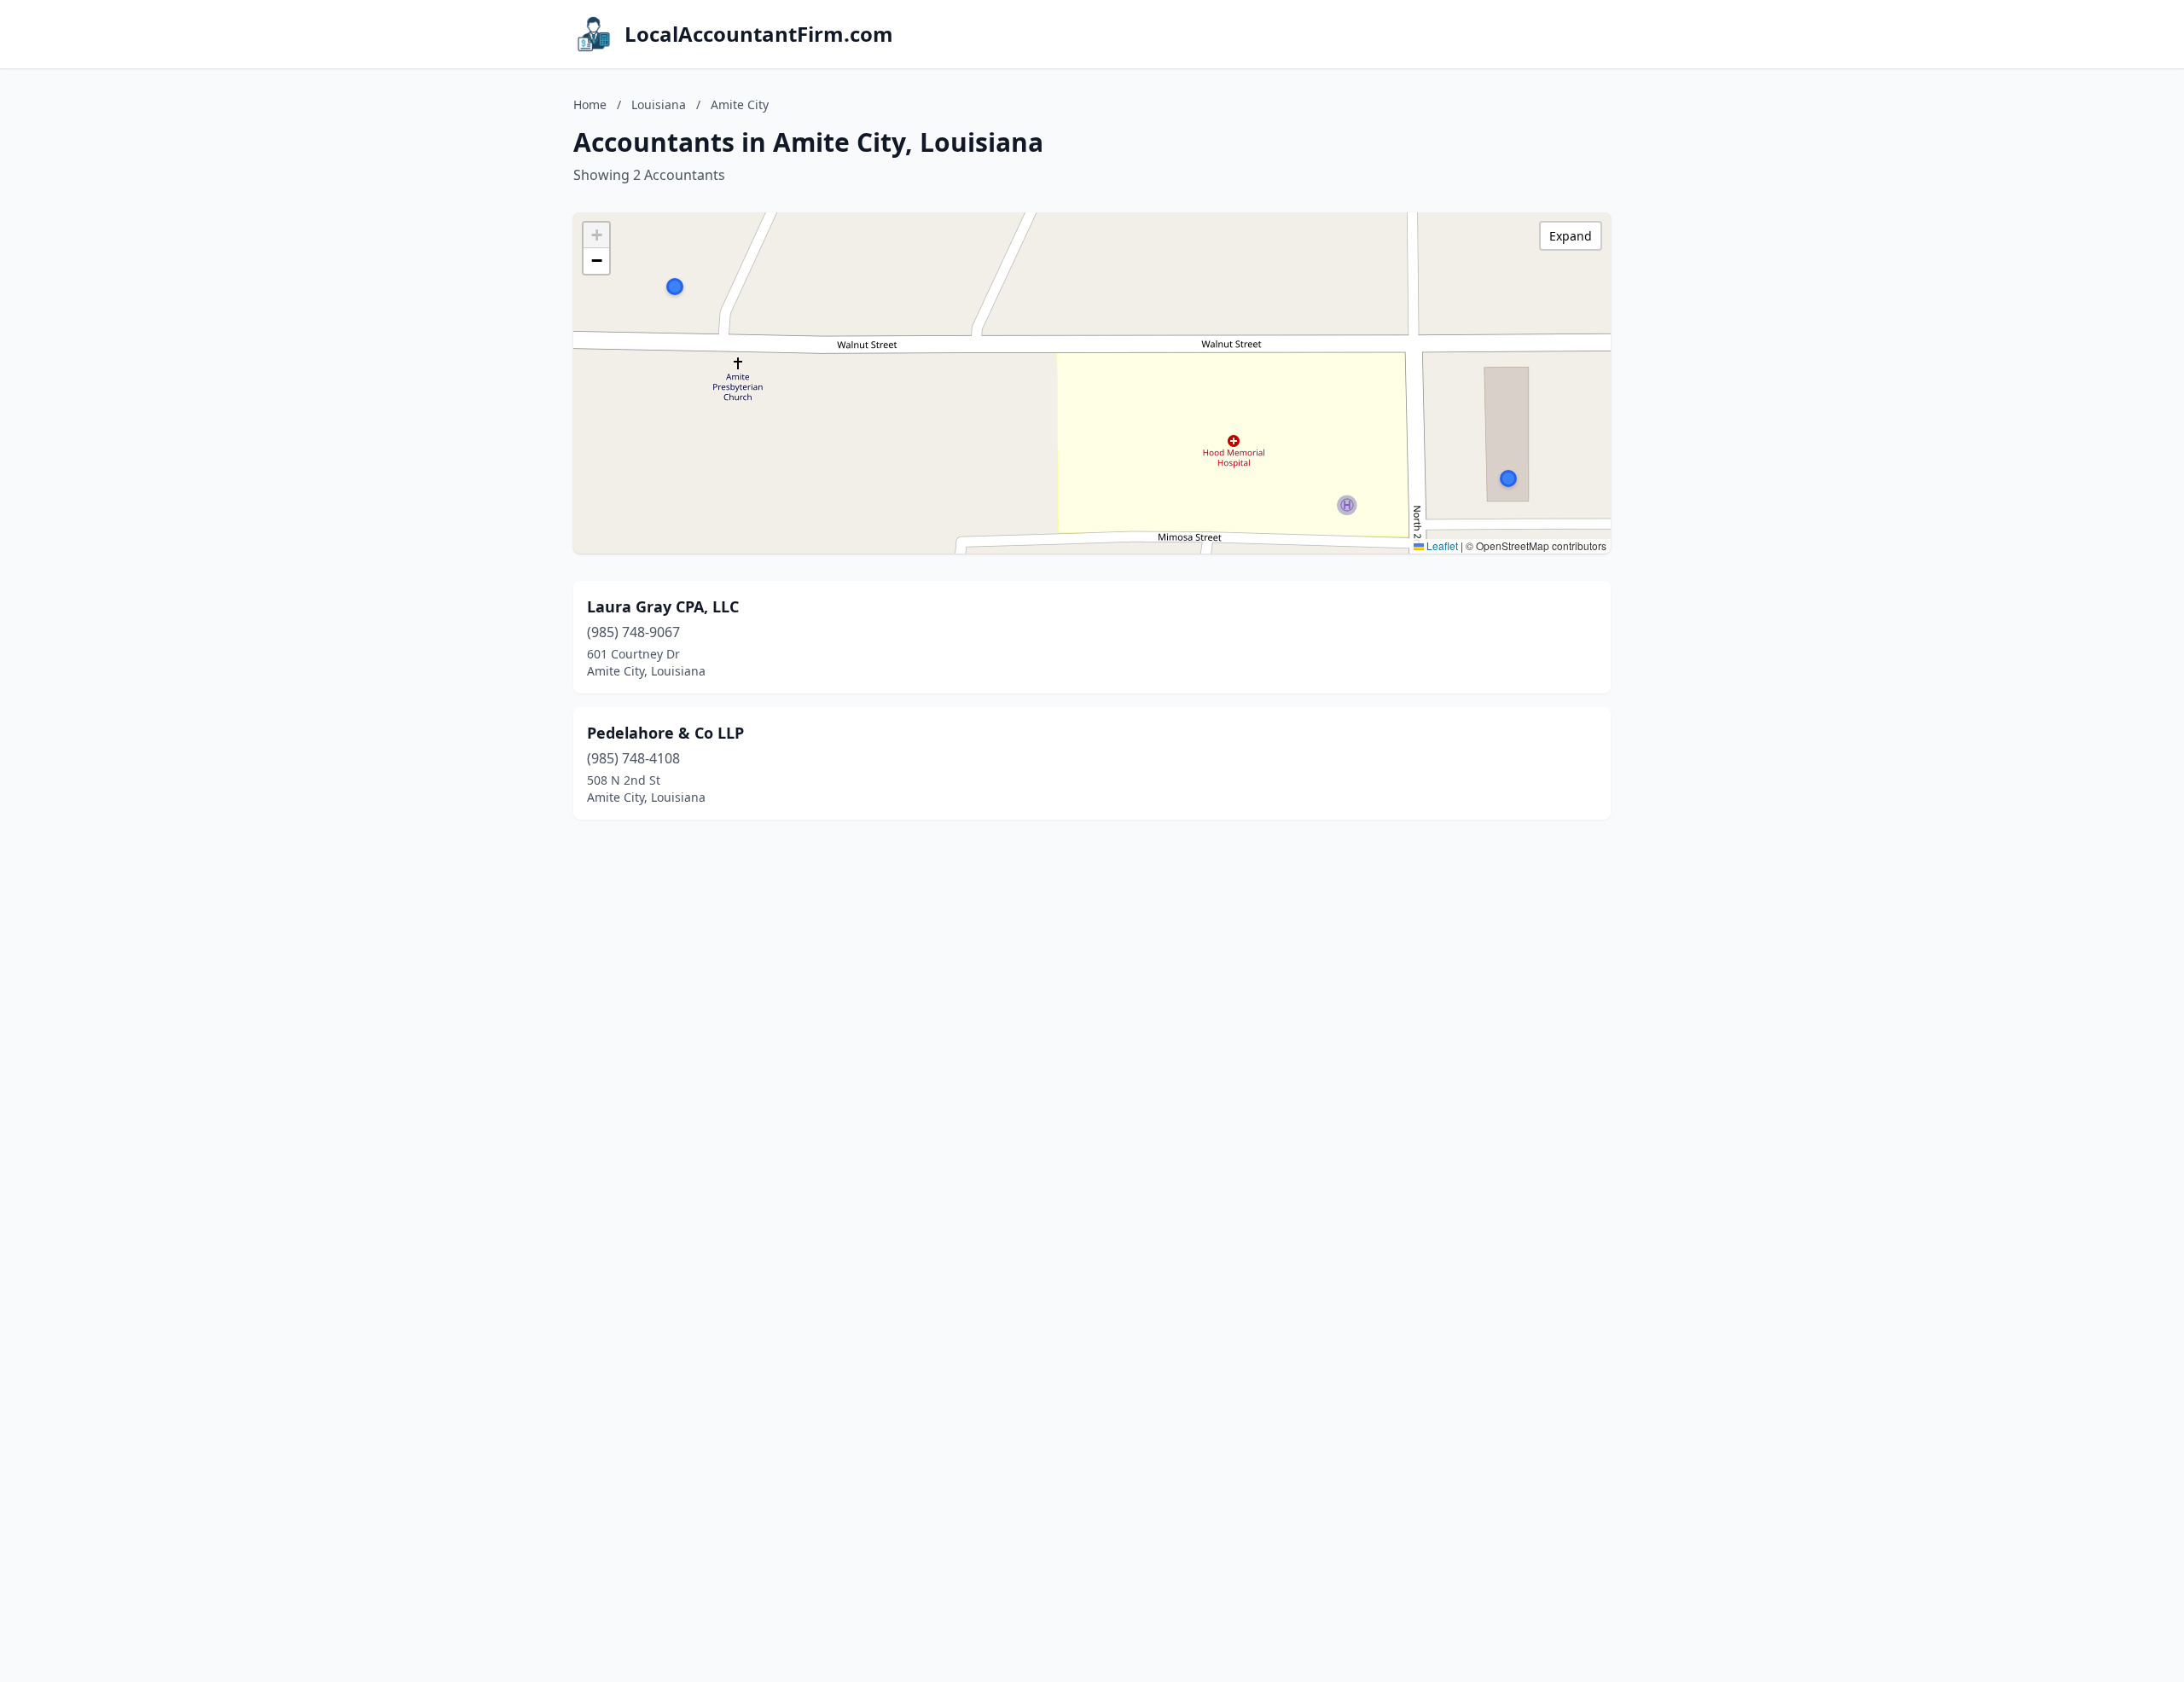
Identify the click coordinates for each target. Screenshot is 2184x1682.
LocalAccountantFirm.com (759, 34)
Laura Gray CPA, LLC (663, 606)
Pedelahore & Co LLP (665, 733)
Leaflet (1441, 545)
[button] (675, 287)
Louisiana (659, 104)
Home (590, 104)
